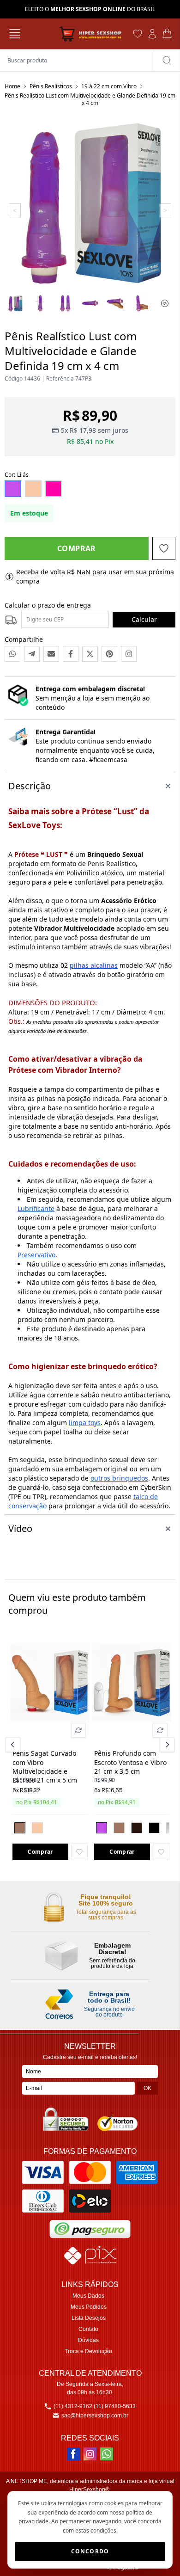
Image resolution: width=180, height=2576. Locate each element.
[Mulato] (20, 1828)
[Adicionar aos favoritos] (79, 1852)
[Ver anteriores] (14, 1745)
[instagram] (90, 2454)
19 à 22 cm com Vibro (109, 86)
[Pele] (37, 1828)
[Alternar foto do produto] (78, 1730)
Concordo (90, 2551)
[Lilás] (102, 1828)
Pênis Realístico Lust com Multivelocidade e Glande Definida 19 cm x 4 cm (90, 99)
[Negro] (137, 1828)
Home (12, 86)
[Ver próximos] (166, 1745)
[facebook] (73, 2454)
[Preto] (154, 1828)
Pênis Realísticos (51, 86)
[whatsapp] (107, 2454)
